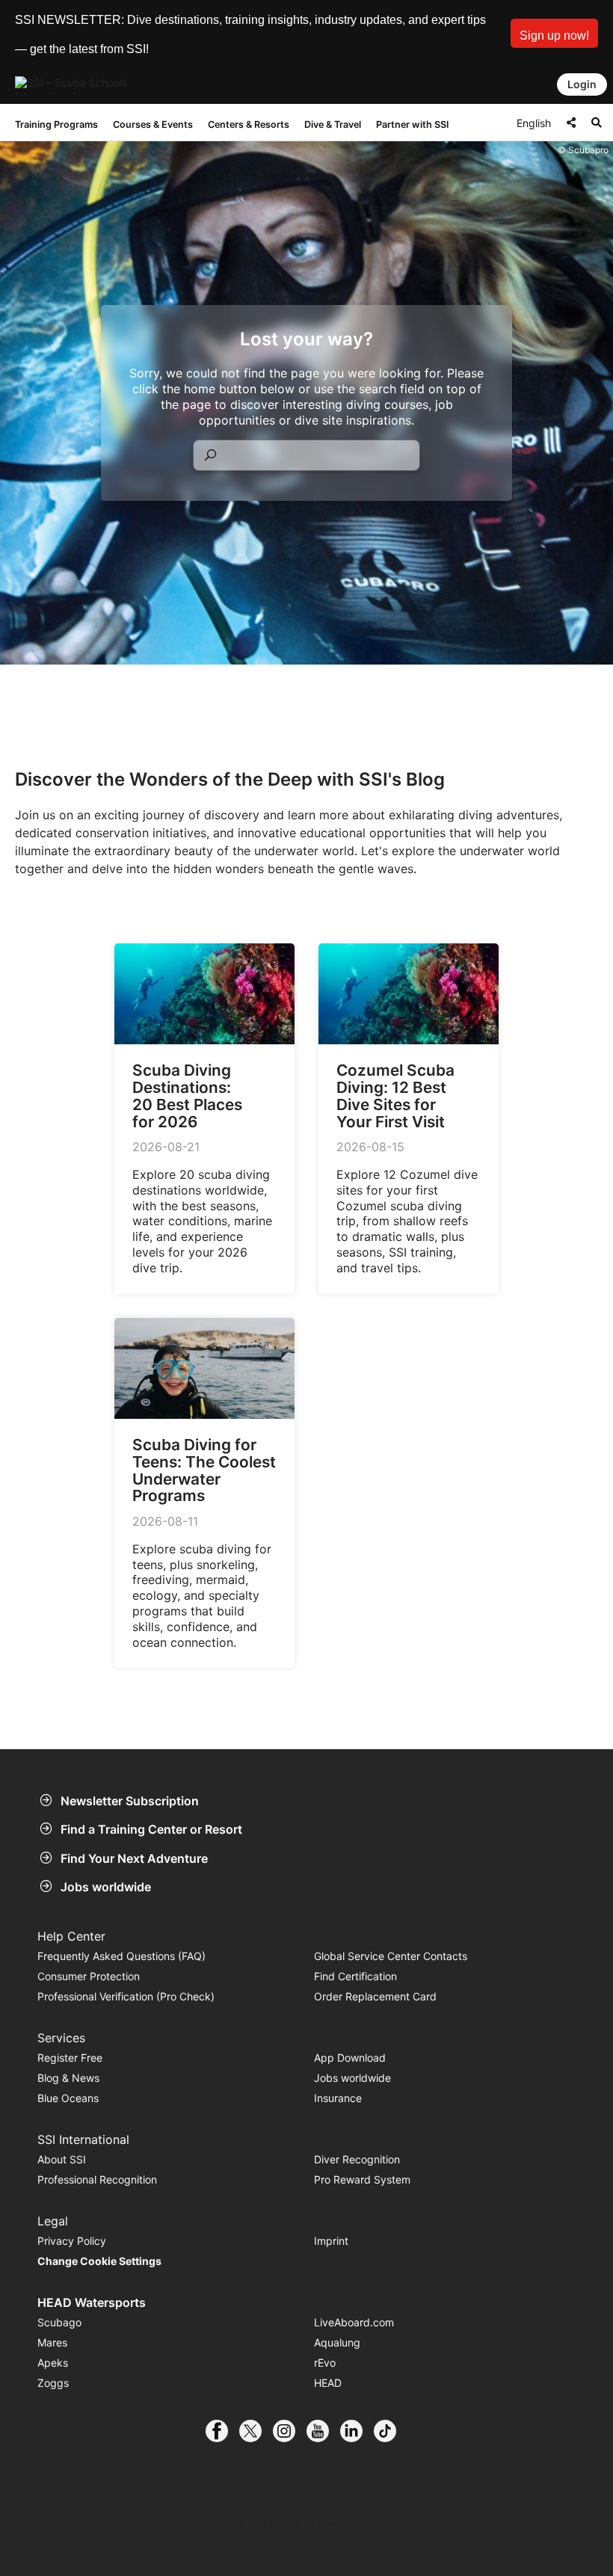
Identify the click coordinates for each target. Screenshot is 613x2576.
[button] (554, 33)
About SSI (62, 2159)
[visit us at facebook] (222, 2431)
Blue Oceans (68, 2098)
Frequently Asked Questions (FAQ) (121, 1956)
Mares (52, 2342)
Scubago (59, 2322)
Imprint (331, 2241)
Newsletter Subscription (130, 1801)
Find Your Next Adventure (134, 1858)
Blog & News (68, 2078)
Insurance (338, 2098)
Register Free (70, 2058)
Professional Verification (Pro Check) (126, 1996)
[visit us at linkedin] (357, 2431)
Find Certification (355, 1976)
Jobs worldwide (106, 1887)
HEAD (328, 2383)
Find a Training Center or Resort (151, 1829)
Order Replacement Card (375, 1996)
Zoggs (53, 2383)
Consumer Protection (89, 1976)
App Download (350, 2058)
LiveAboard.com (354, 2322)
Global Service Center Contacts (391, 1956)
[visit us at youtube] (323, 2431)
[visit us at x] (256, 2431)
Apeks (53, 2363)
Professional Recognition (97, 2179)
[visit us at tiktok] (391, 2431)
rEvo (325, 2363)
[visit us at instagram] (290, 2431)
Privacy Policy (72, 2241)
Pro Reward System (362, 2179)
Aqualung (337, 2342)
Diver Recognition (357, 2159)
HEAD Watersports (92, 2302)
